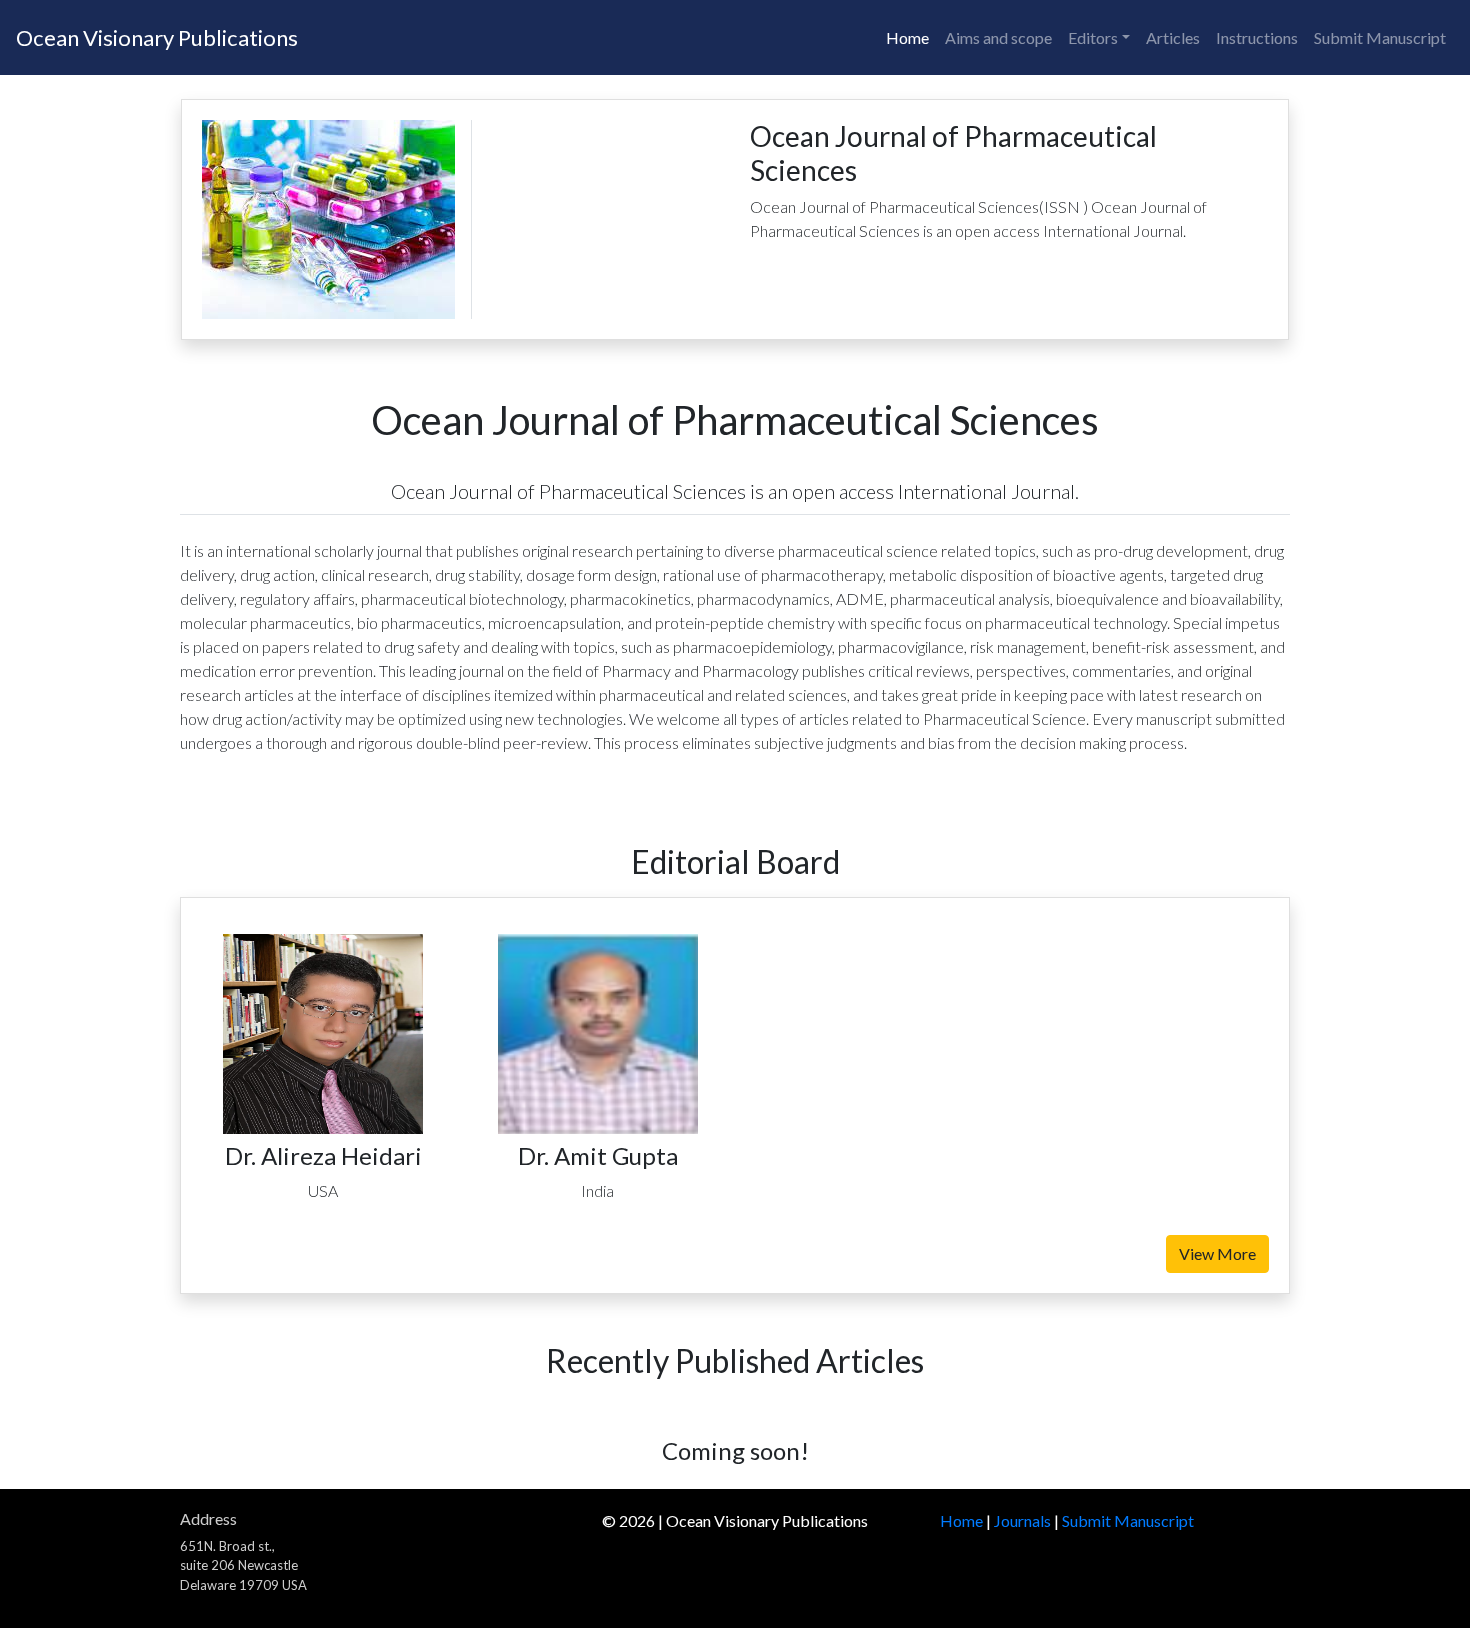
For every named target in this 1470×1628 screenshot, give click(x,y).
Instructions (1257, 37)
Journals (1022, 1520)
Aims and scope (998, 37)
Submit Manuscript (1380, 37)
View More (1217, 1253)
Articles (1173, 37)
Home (907, 37)
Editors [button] (1093, 37)
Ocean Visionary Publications (157, 37)
